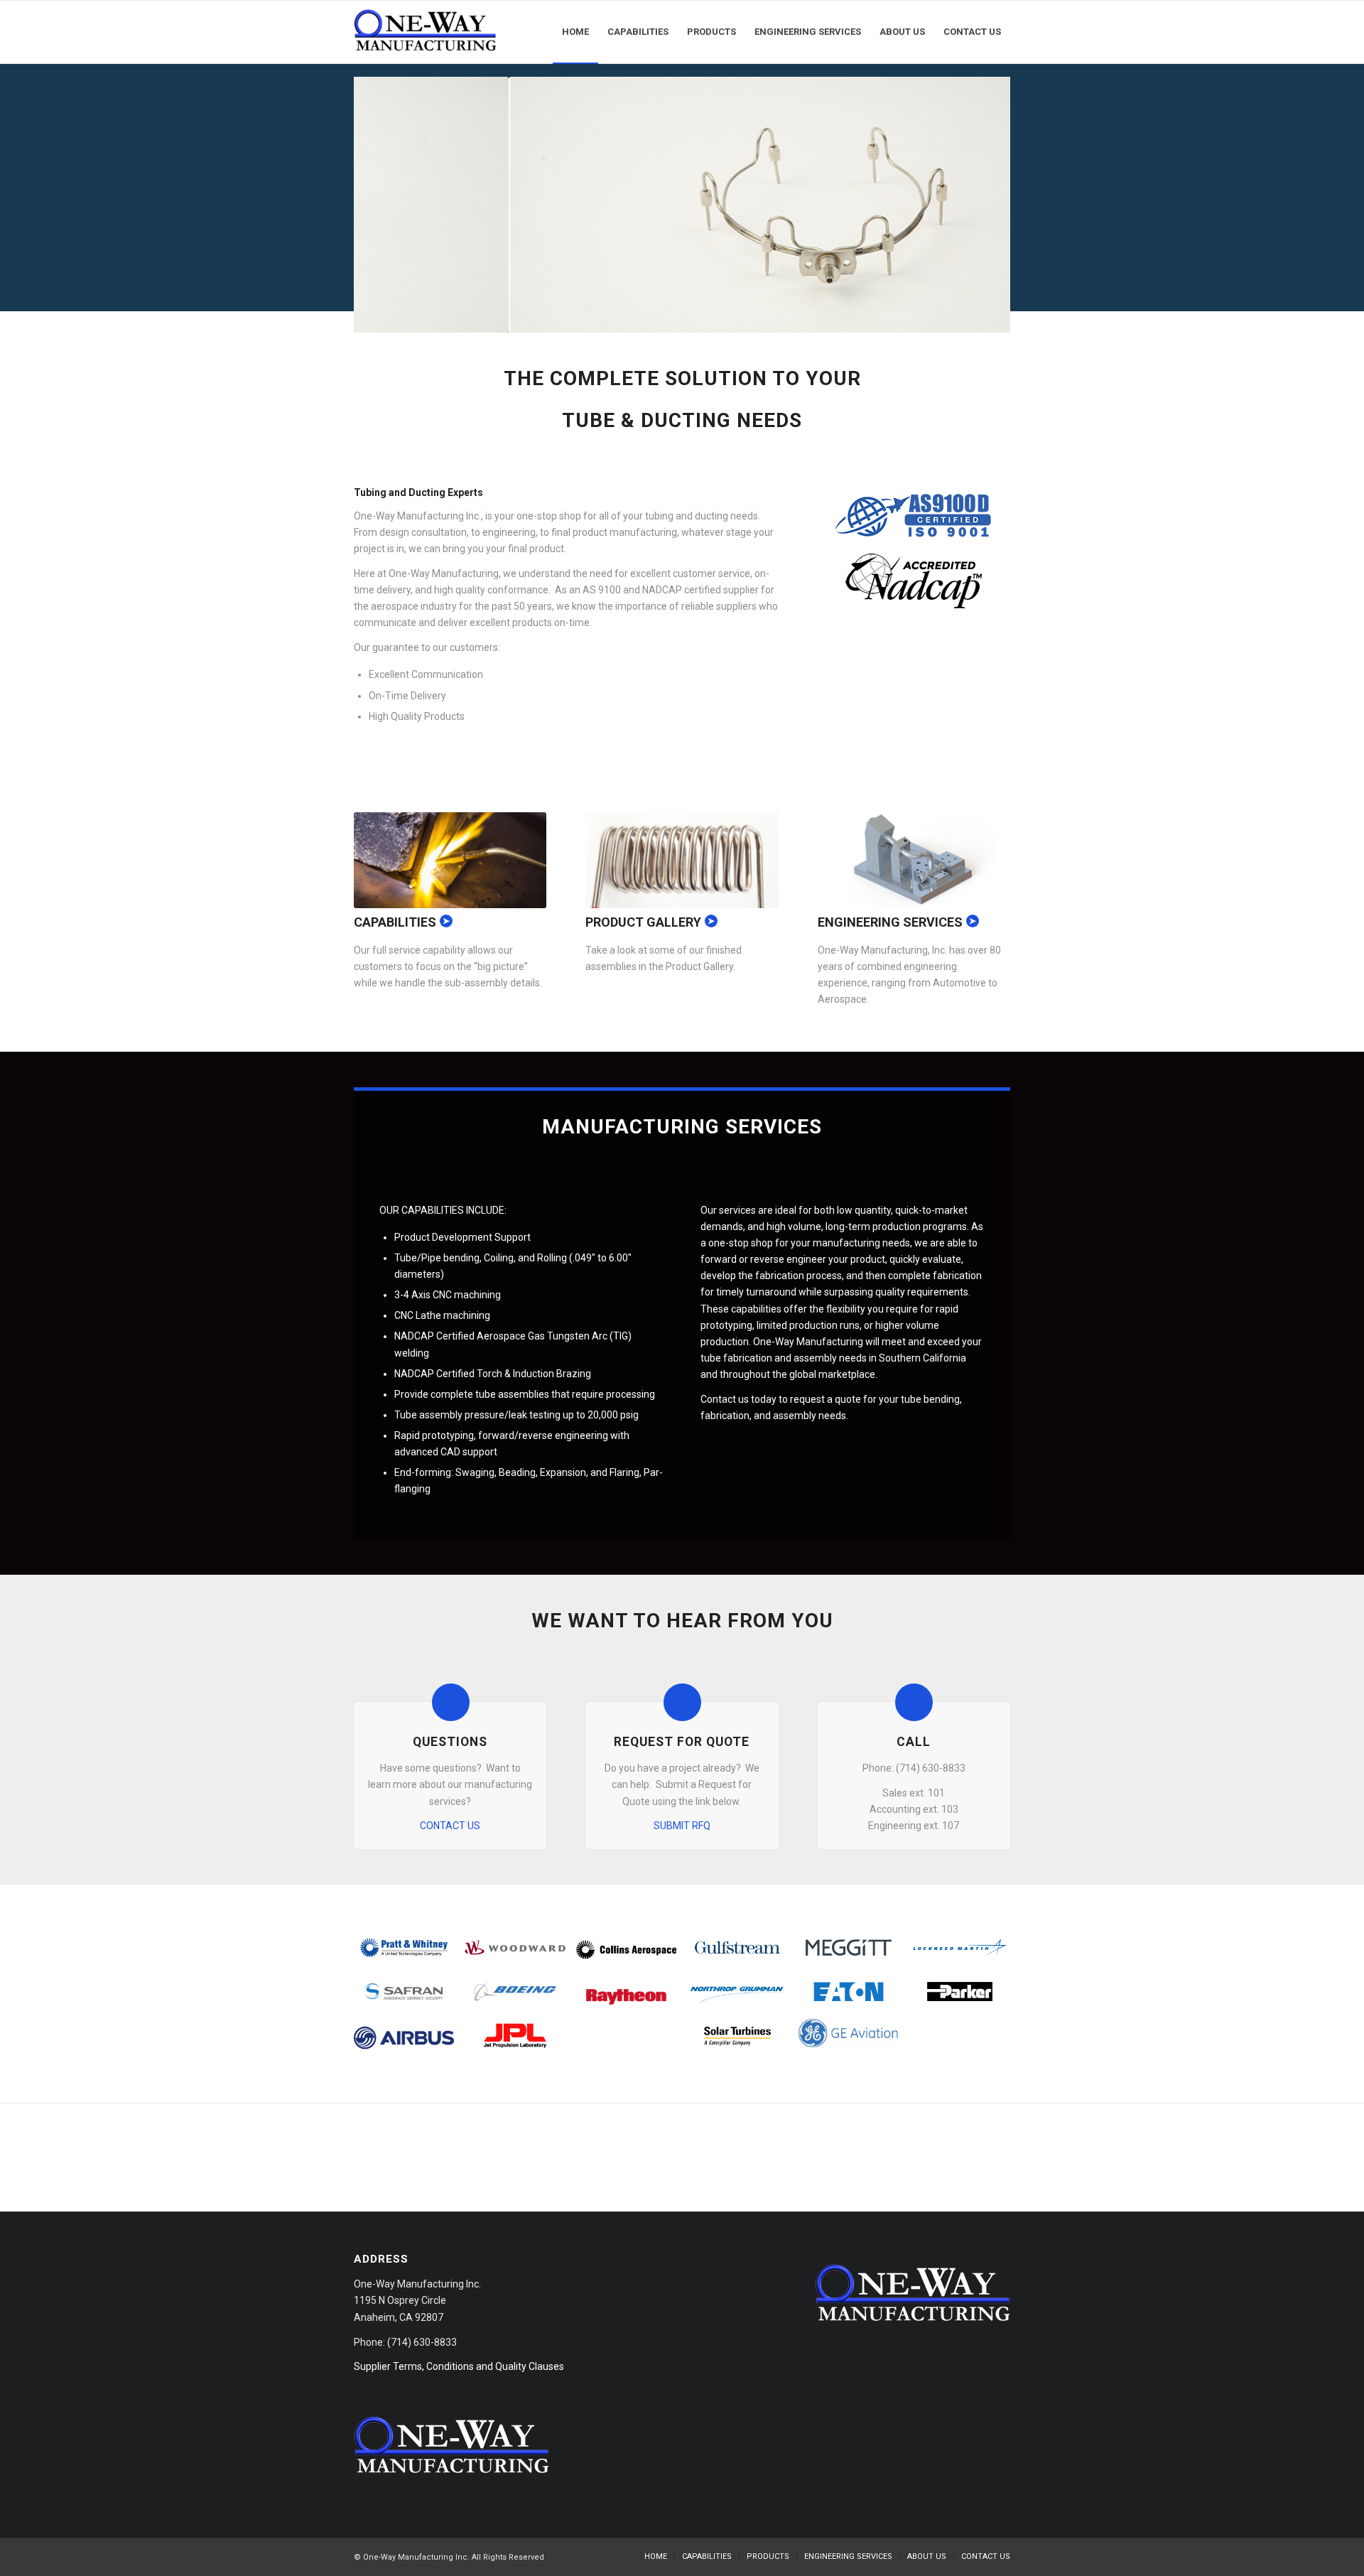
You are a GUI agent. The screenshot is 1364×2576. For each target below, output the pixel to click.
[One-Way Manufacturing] (426, 32)
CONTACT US (450, 1826)
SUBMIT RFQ (682, 1826)
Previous (386, 205)
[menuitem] (575, 32)
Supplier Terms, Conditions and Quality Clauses (459, 2366)
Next (978, 205)
